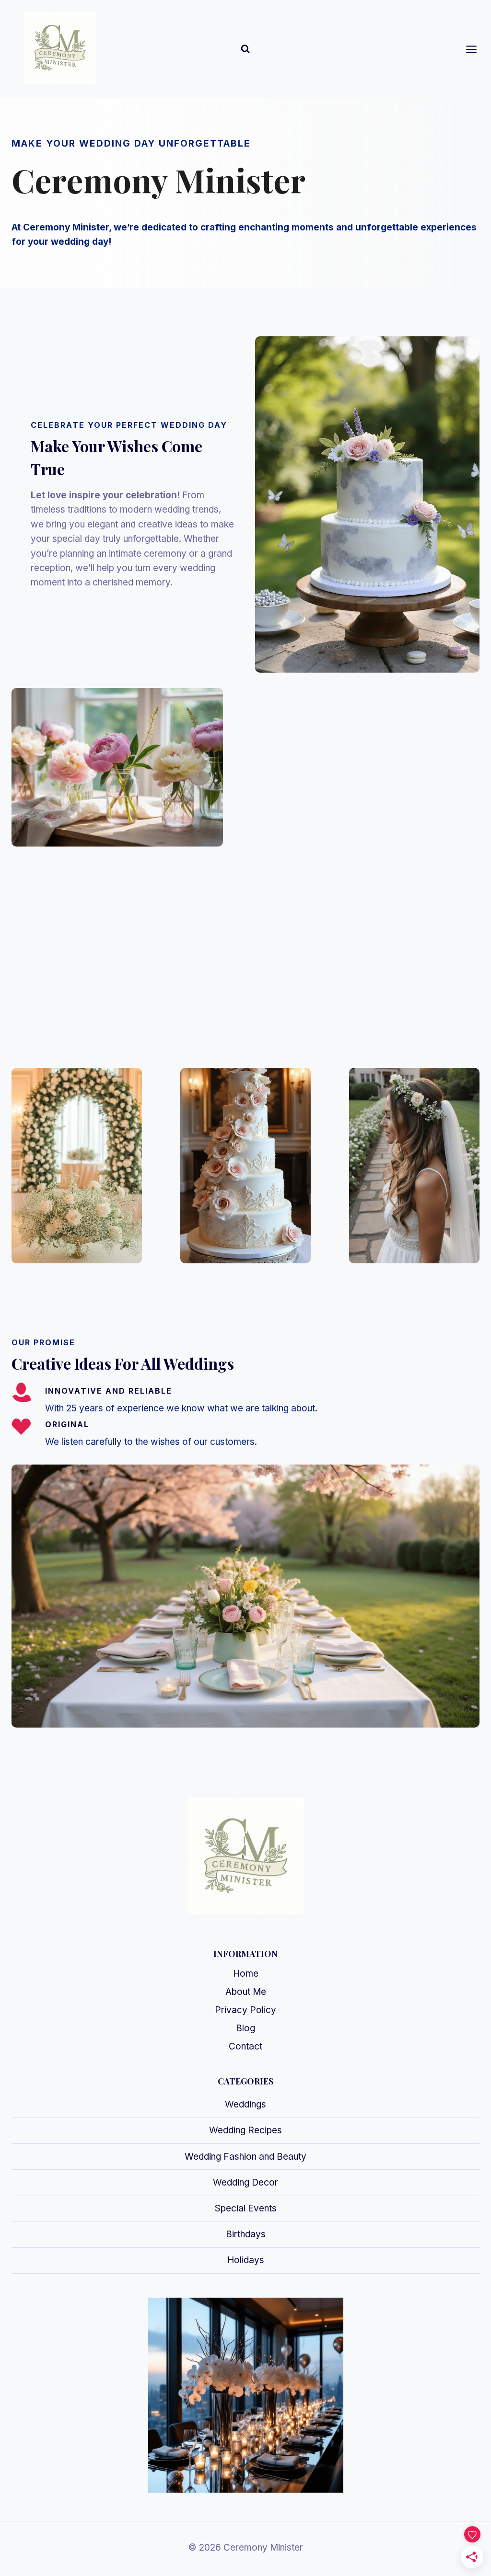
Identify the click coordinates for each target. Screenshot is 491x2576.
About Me (246, 1992)
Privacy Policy (245, 2010)
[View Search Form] (245, 49)
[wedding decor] (77, 1166)
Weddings (245, 2104)
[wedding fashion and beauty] (414, 1166)
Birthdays (246, 2234)
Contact (245, 2046)
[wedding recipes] (245, 1166)
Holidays (246, 2260)
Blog (245, 2028)
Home (246, 1974)
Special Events (246, 2208)
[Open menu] (476, 49)
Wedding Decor (245, 2182)
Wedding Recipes (245, 2130)
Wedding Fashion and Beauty (245, 2157)
